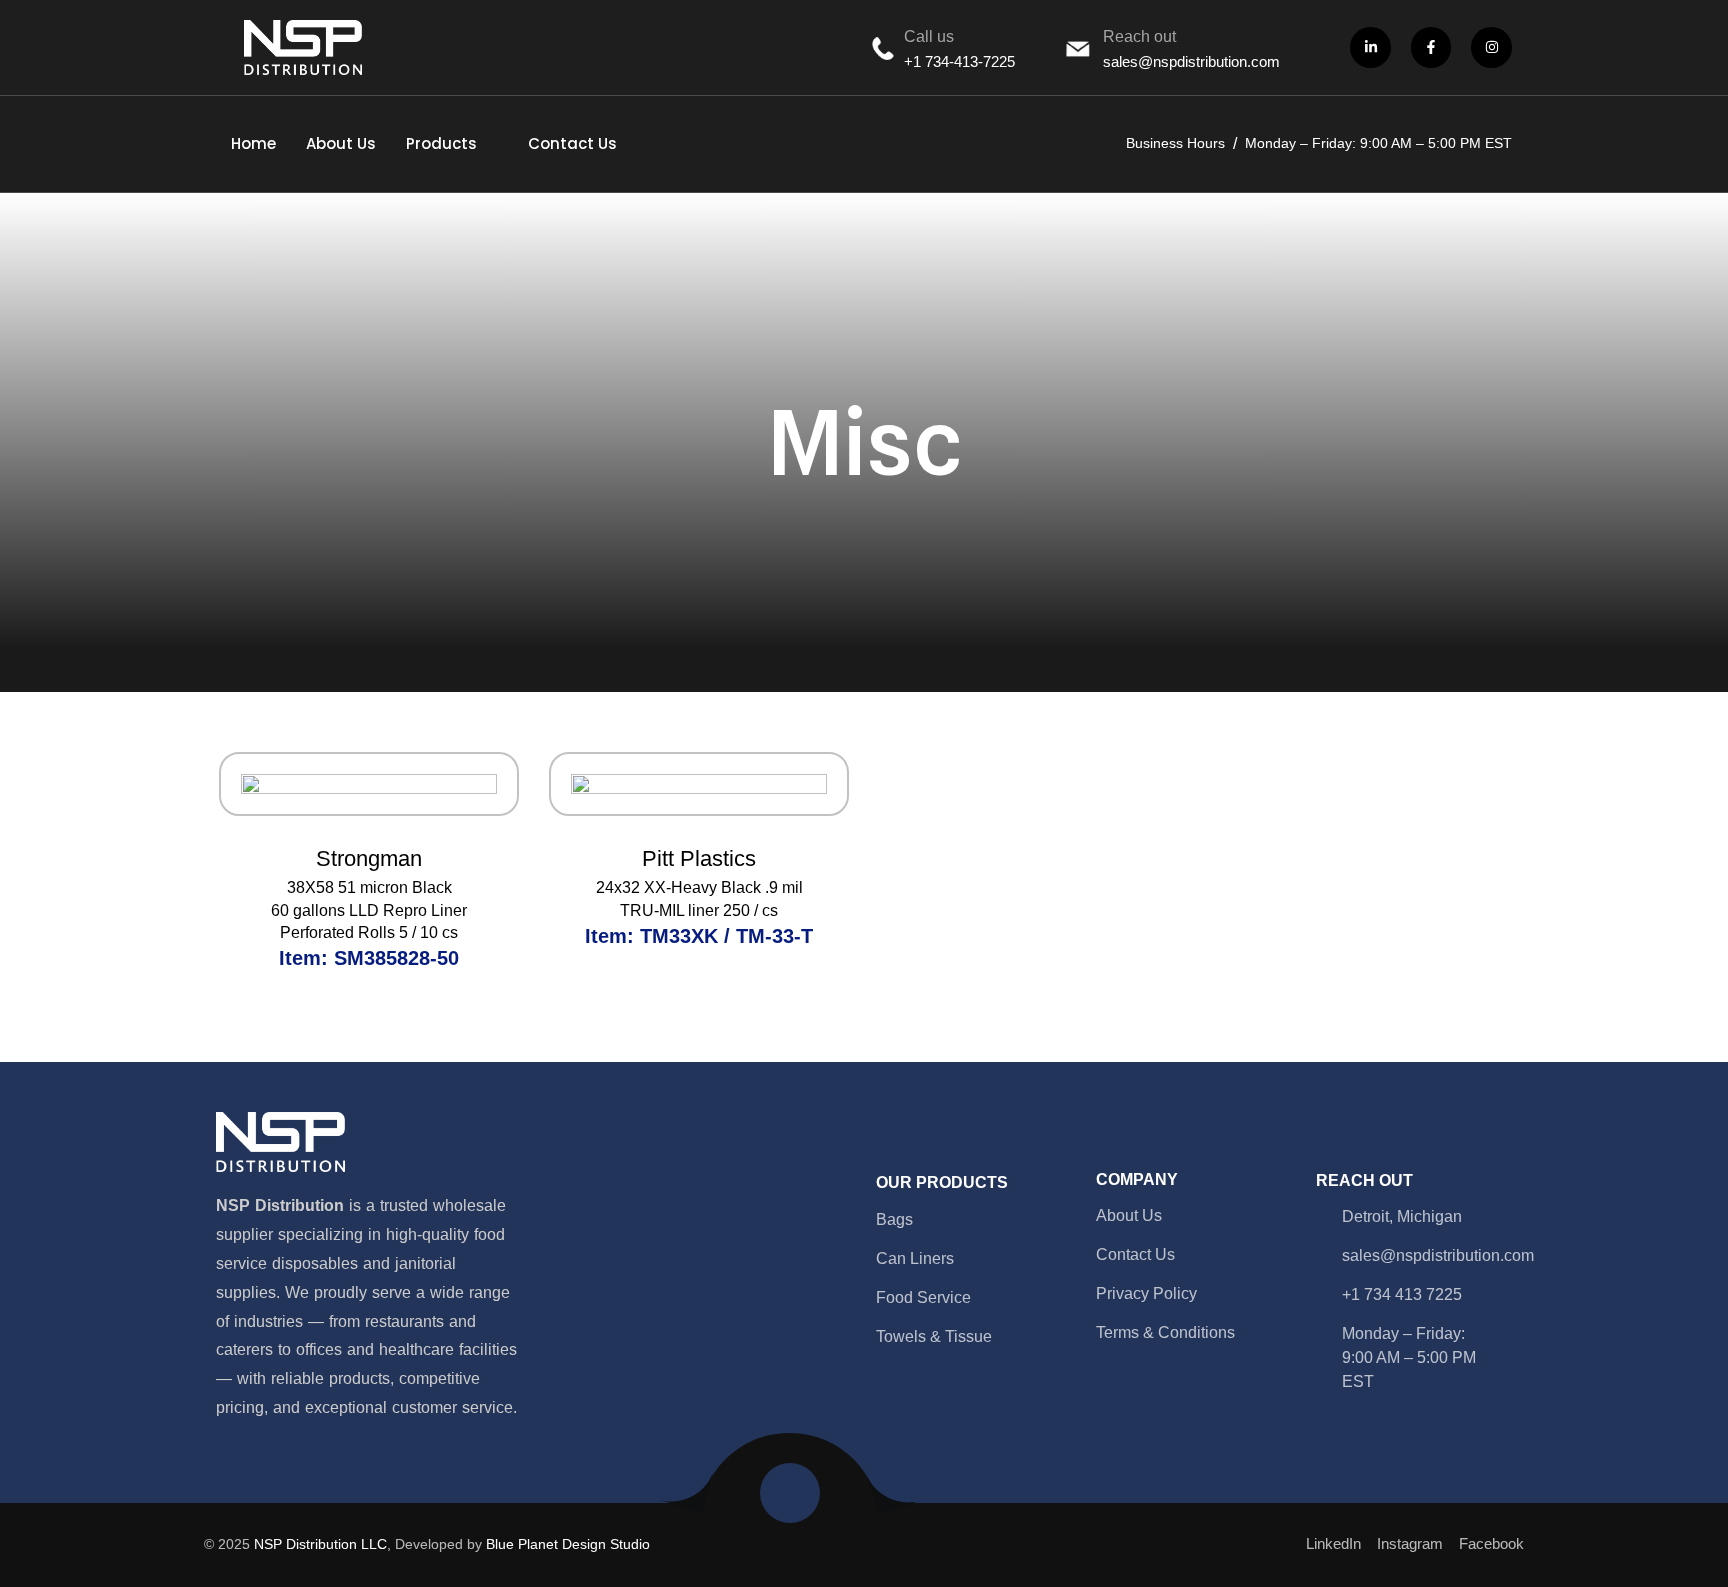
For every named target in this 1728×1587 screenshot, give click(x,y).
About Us (341, 143)
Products (441, 143)
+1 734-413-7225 (959, 61)
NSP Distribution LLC (320, 1544)
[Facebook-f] (1431, 47)
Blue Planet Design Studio (568, 1544)
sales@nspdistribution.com (1191, 61)
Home (253, 143)
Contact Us (572, 143)
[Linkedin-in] (1370, 47)
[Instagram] (1491, 47)
